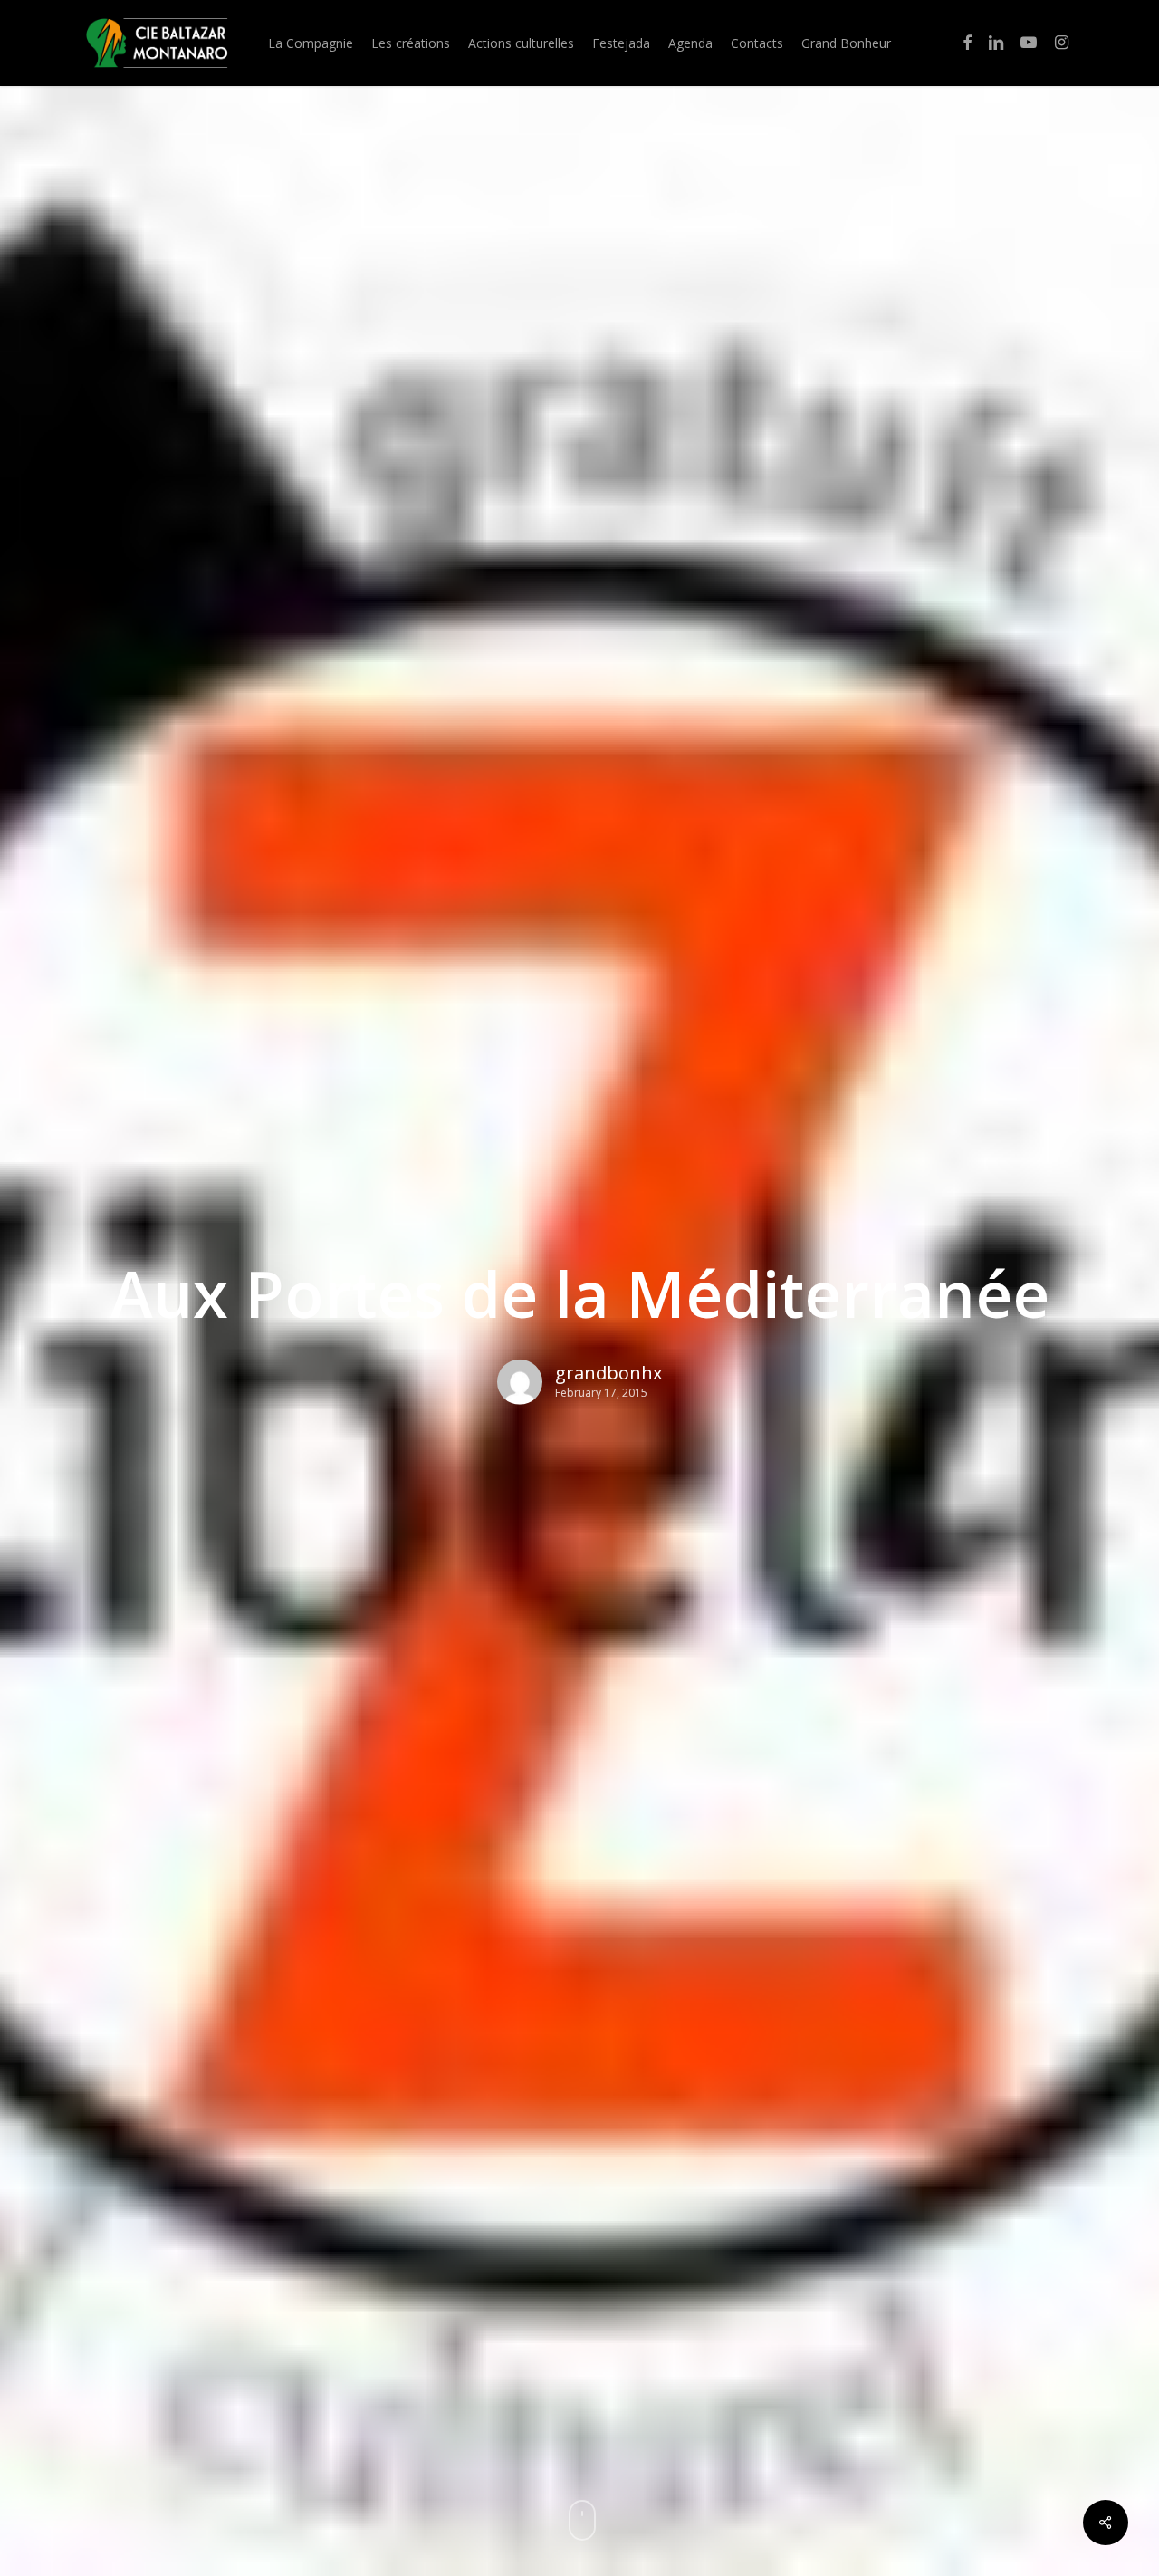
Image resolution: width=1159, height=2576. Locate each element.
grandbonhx (608, 1372)
